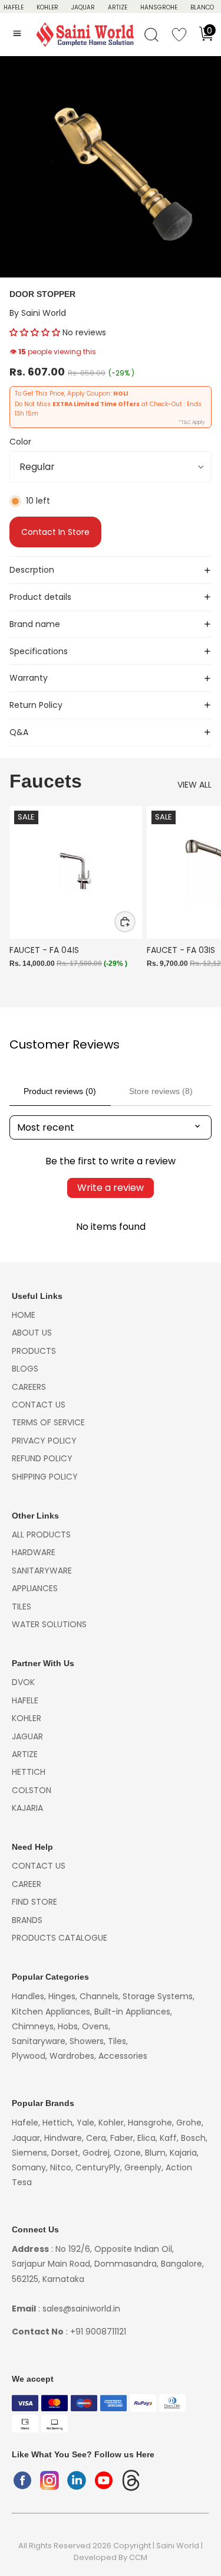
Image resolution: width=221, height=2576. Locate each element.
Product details (40, 597)
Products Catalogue (60, 1938)
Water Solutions (49, 1624)
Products (34, 1351)
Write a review (111, 1188)
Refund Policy (42, 1458)
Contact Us (39, 1405)
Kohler (47, 7)
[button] (35, 332)
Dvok (23, 1682)
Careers (29, 1387)
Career (27, 1884)
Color (20, 442)
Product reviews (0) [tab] (60, 1091)
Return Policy (36, 705)
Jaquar (83, 7)
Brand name (35, 624)
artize (25, 1754)
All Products (41, 1535)
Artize (118, 7)
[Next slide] (199, 900)
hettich (29, 1772)
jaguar (27, 1736)
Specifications (39, 651)
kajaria (27, 1808)
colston (32, 1790)
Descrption (32, 570)
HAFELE (14, 7)
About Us (32, 1333)
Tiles (22, 1607)
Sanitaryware (42, 1571)
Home (24, 1315)
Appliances (35, 1588)
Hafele (25, 1700)
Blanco (202, 7)
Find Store (34, 1902)
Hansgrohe (159, 7)
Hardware (34, 1552)
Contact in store (55, 532)
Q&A (19, 732)
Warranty (29, 678)
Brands (27, 1920)
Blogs (25, 1369)
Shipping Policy (45, 1477)
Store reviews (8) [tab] (161, 1091)
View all (194, 785)
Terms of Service (48, 1422)
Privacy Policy (44, 1441)
